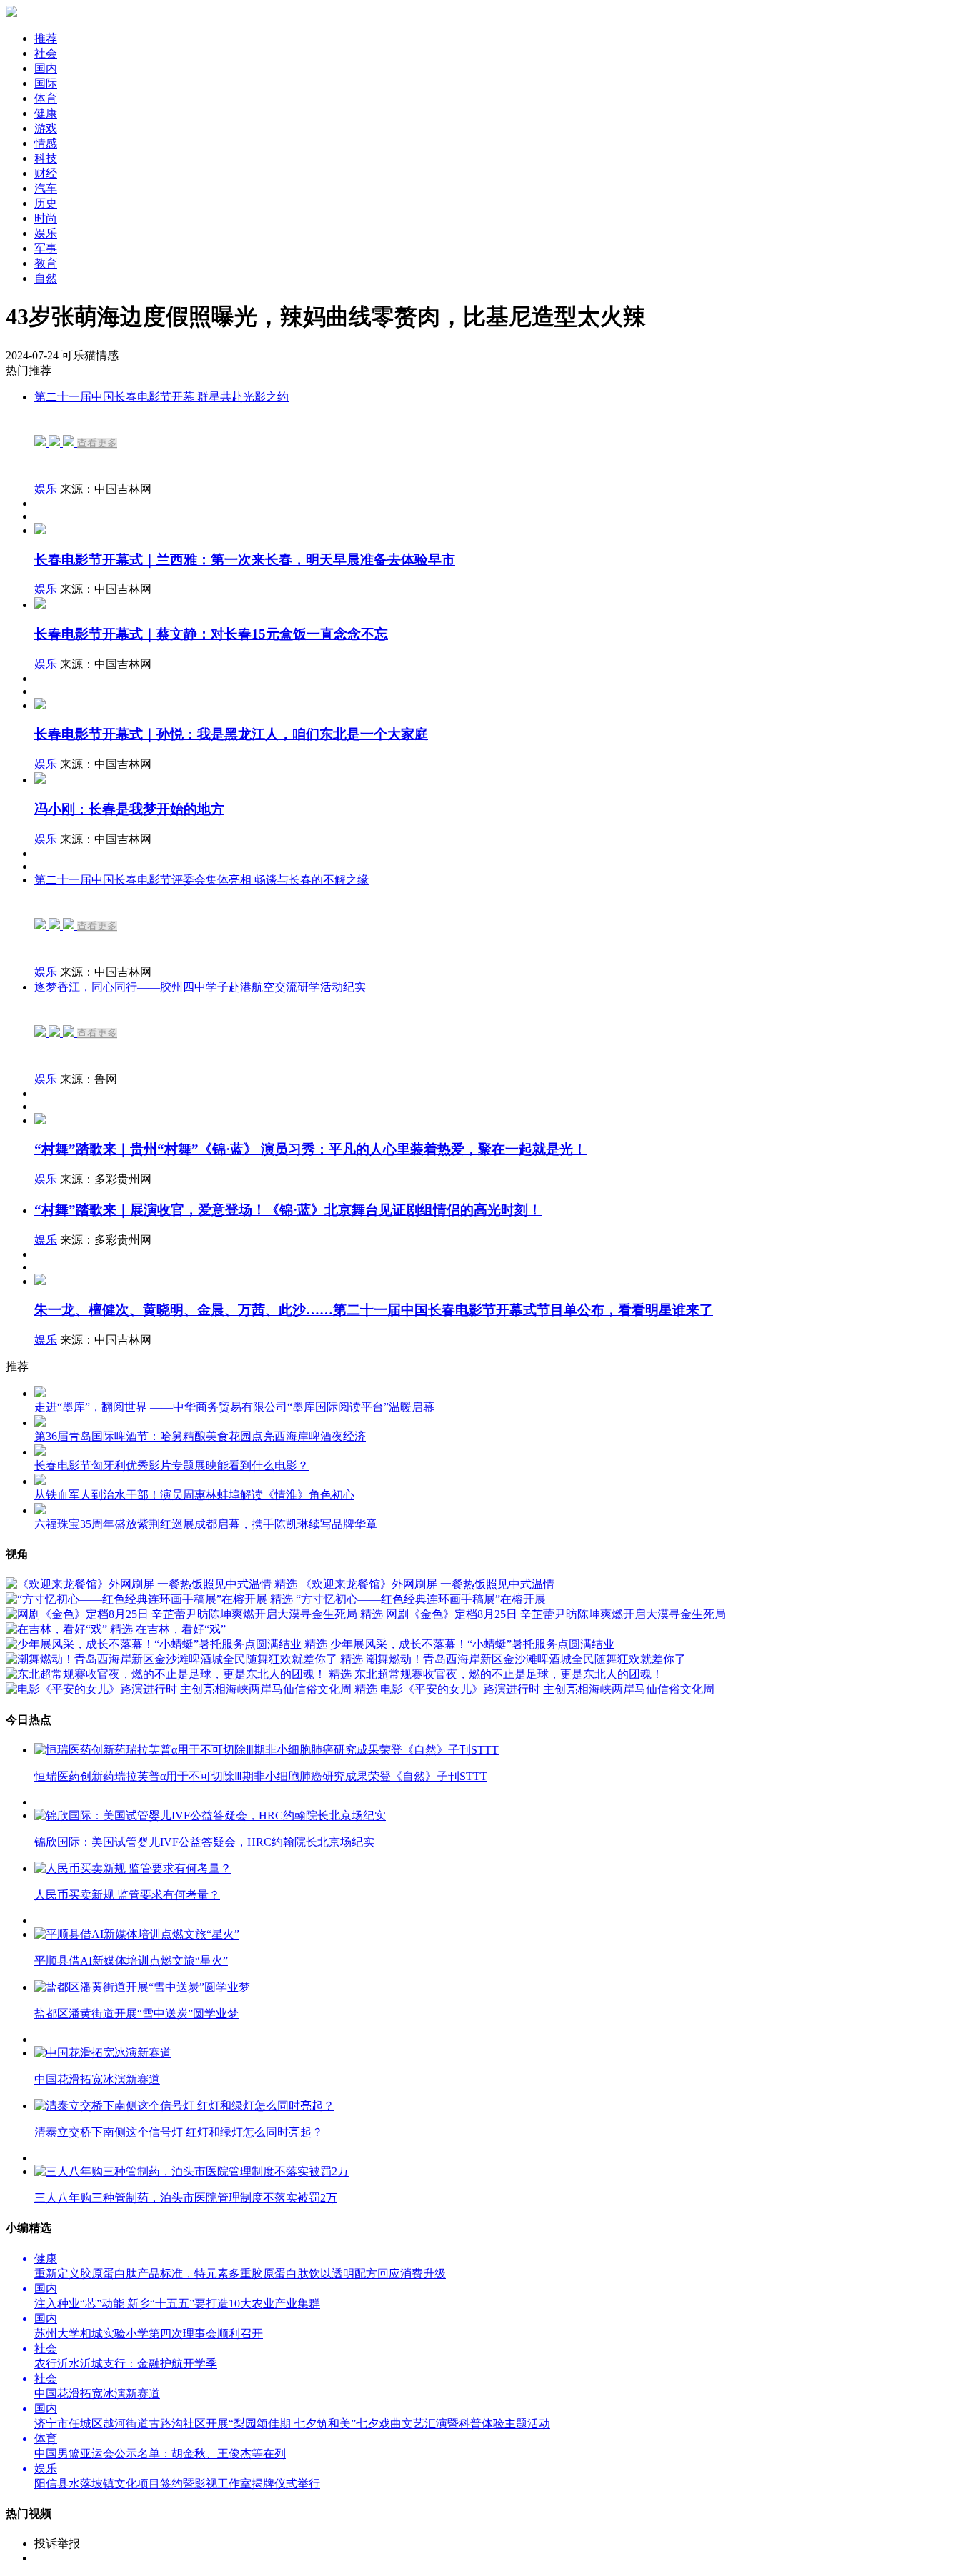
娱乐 (46, 489)
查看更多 (97, 443)
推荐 (46, 38)
